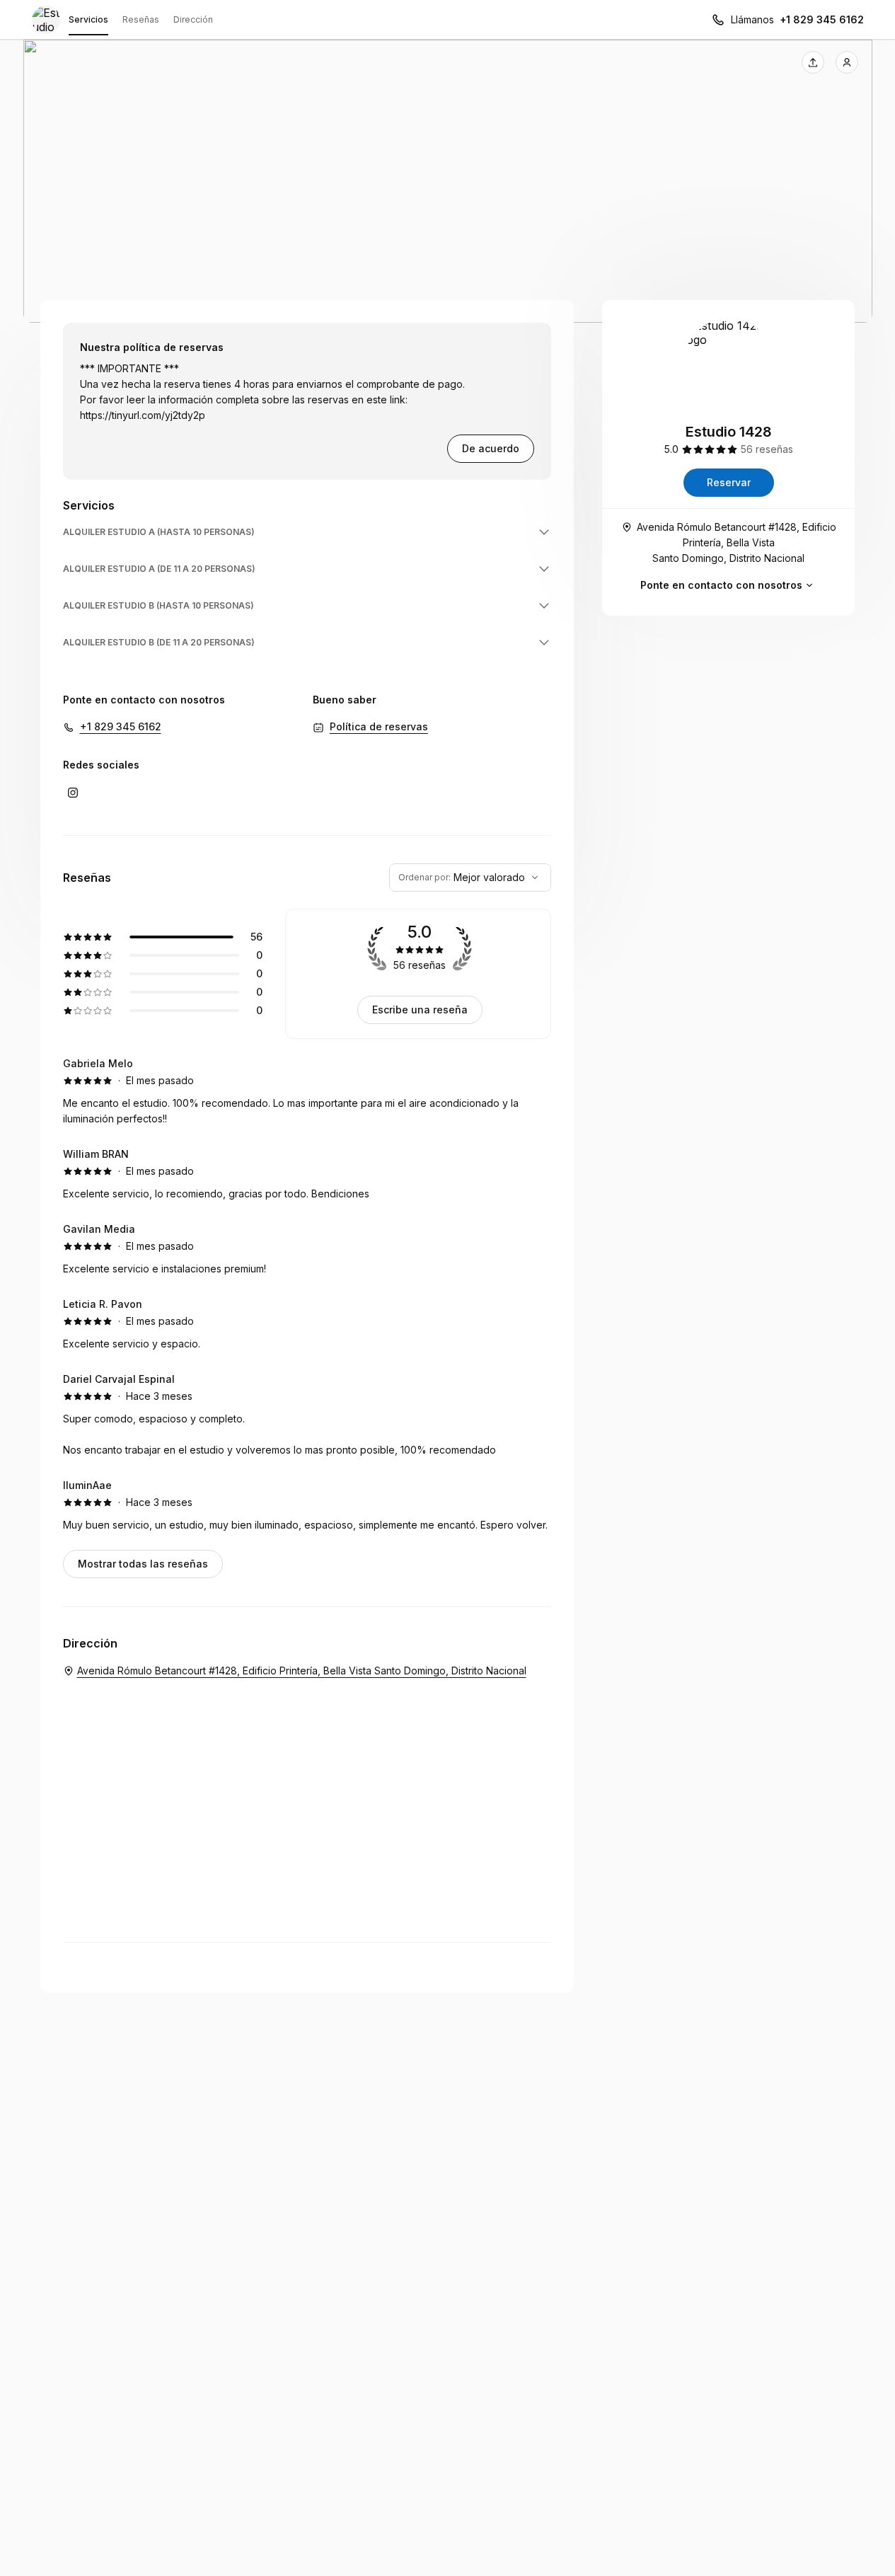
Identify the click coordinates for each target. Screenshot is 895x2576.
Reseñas (141, 19)
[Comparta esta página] (813, 62)
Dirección (193, 19)
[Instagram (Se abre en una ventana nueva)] (73, 793)
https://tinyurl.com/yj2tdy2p (143, 415)
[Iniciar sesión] (847, 62)
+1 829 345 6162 (822, 19)
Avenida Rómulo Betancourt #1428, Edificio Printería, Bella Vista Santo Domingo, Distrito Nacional (737, 542)
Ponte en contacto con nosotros (721, 585)
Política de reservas (379, 726)
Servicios (88, 19)
